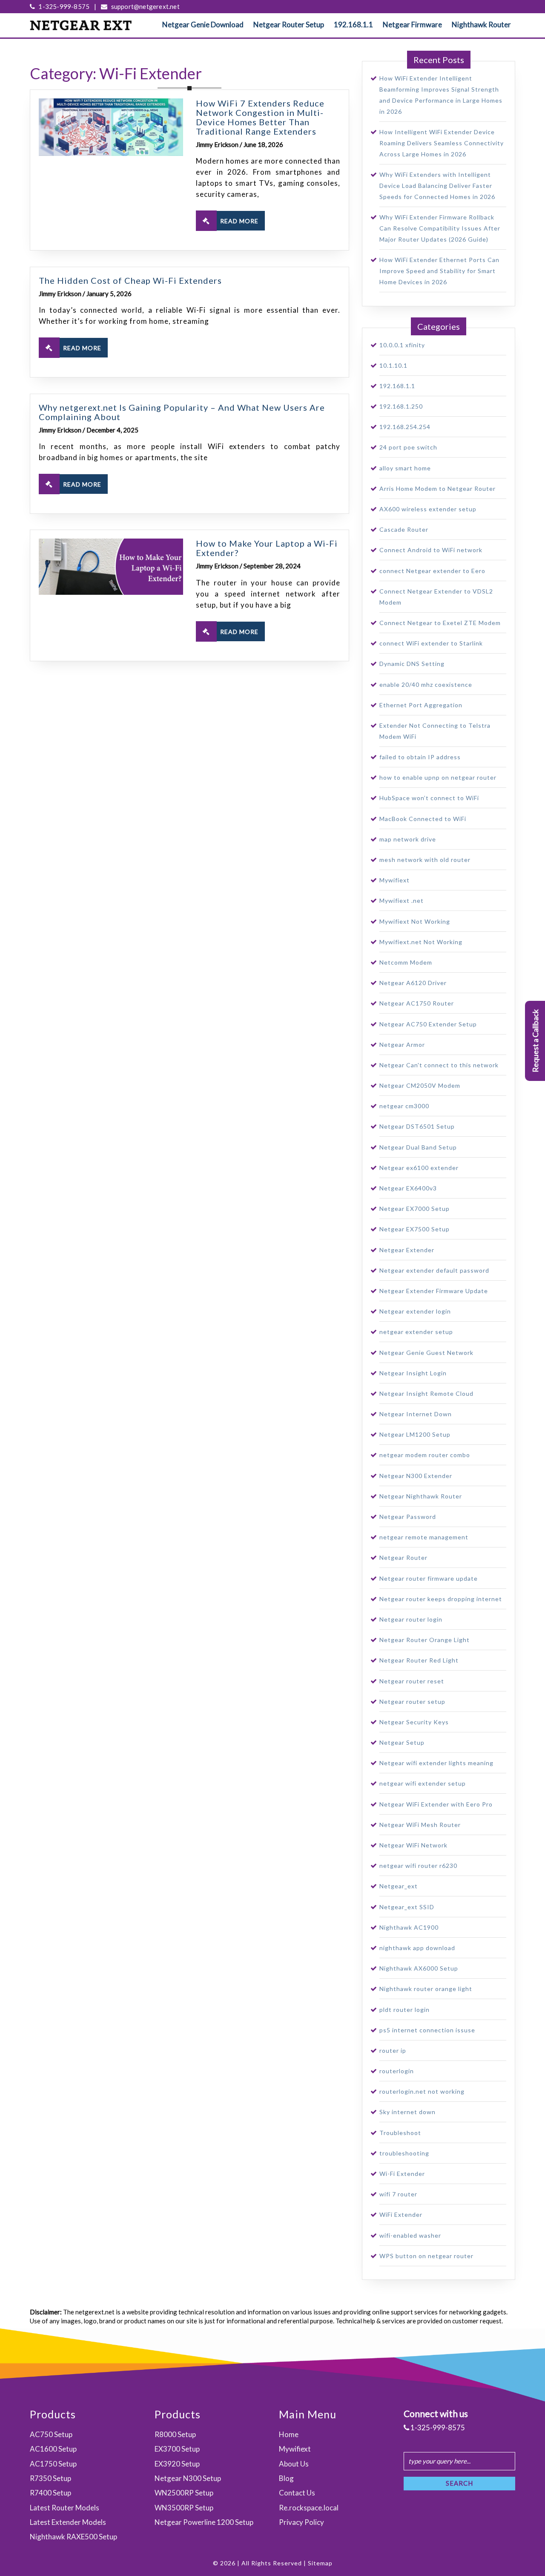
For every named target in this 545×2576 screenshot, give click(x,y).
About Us (294, 2464)
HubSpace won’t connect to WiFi (429, 798)
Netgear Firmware (412, 24)
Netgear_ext (399, 1886)
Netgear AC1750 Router (417, 1003)
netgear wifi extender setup (423, 1783)
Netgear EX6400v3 (408, 1188)
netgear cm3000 (404, 1106)
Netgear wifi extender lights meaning (436, 1763)
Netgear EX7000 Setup (414, 1209)
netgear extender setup (416, 1332)
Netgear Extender (407, 1250)
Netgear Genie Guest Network (426, 1353)
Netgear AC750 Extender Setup (428, 1024)
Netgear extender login (415, 1311)
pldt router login (404, 2010)
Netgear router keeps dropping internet (441, 1599)
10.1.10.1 (393, 365)
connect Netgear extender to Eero (432, 571)
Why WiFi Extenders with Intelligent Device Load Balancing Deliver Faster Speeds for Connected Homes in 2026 (437, 186)
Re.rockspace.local (309, 2508)
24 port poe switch (408, 447)
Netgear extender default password (434, 1270)
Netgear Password (408, 1517)
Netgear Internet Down (416, 1414)
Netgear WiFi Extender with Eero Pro (436, 1804)
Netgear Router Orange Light (425, 1640)
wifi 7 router (398, 2194)
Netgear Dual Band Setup (418, 1147)
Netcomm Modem (406, 962)
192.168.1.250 (401, 406)
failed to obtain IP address (420, 757)
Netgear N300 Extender (416, 1476)
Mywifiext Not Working (415, 921)
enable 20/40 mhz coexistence (426, 684)
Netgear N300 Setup (188, 2478)
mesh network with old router (425, 860)
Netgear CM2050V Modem (420, 1085)
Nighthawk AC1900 (409, 1927)
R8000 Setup (175, 2434)
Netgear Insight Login (413, 1373)
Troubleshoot (400, 2133)
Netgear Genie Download (203, 24)
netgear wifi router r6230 (418, 1866)
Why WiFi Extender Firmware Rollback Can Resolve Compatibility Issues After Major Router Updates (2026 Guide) (440, 228)
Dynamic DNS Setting (412, 664)
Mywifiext (394, 880)
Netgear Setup (402, 1742)
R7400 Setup (50, 2493)
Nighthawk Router (481, 24)
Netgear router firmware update (429, 1578)
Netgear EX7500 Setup (414, 1229)
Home (289, 2434)
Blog (286, 2478)
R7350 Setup (50, 2478)
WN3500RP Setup (184, 2508)
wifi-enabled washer (410, 2235)
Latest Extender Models (68, 2522)
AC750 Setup (51, 2434)
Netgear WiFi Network (413, 1845)
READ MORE (239, 221)
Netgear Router (403, 1557)
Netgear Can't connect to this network (439, 1065)
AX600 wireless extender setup (428, 509)
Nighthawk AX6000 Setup (419, 1968)
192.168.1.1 (353, 24)
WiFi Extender (401, 2214)
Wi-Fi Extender (402, 2174)
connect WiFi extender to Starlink (431, 643)
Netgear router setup (412, 1701)
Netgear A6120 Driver (413, 983)
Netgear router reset (412, 1681)
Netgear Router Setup (289, 24)
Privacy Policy (301, 2522)
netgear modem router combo (425, 1455)
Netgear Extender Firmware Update (434, 1291)
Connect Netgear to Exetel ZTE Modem (440, 623)
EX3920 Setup (177, 2464)
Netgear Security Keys (414, 1722)
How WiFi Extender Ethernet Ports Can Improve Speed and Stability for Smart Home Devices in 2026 (439, 271)
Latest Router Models (65, 2508)
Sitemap (320, 2563)
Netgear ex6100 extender (419, 1168)
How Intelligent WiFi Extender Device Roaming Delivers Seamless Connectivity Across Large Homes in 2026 (442, 143)
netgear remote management (424, 1537)
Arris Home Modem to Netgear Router (437, 488)
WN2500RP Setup (184, 2493)
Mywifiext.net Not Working (421, 942)
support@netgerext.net (144, 6)
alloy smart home (405, 468)
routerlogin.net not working (422, 2091)
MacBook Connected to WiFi (423, 819)
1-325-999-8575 (63, 6)
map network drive (408, 839)
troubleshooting (404, 2153)
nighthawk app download (417, 1948)
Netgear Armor (402, 1045)
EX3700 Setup (177, 2449)
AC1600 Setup (53, 2449)
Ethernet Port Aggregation (421, 705)
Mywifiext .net (402, 900)
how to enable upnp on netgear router (438, 777)
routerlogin (397, 2071)
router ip (393, 2050)
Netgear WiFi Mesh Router (420, 1825)
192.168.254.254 (405, 427)
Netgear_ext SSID (407, 1907)
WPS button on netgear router (426, 2256)
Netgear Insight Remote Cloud (426, 1393)
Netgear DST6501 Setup (417, 1126)
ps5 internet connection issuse (427, 2030)
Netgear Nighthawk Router (421, 1496)
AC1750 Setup (53, 2464)
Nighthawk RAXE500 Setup (73, 2537)
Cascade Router (404, 529)
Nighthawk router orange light (426, 1989)
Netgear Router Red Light (419, 1660)
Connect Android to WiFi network (431, 550)
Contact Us (297, 2493)
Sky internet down (407, 2112)
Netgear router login (411, 1619)
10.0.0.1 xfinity (402, 345)
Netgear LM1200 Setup (415, 1434)
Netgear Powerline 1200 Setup (204, 2522)
